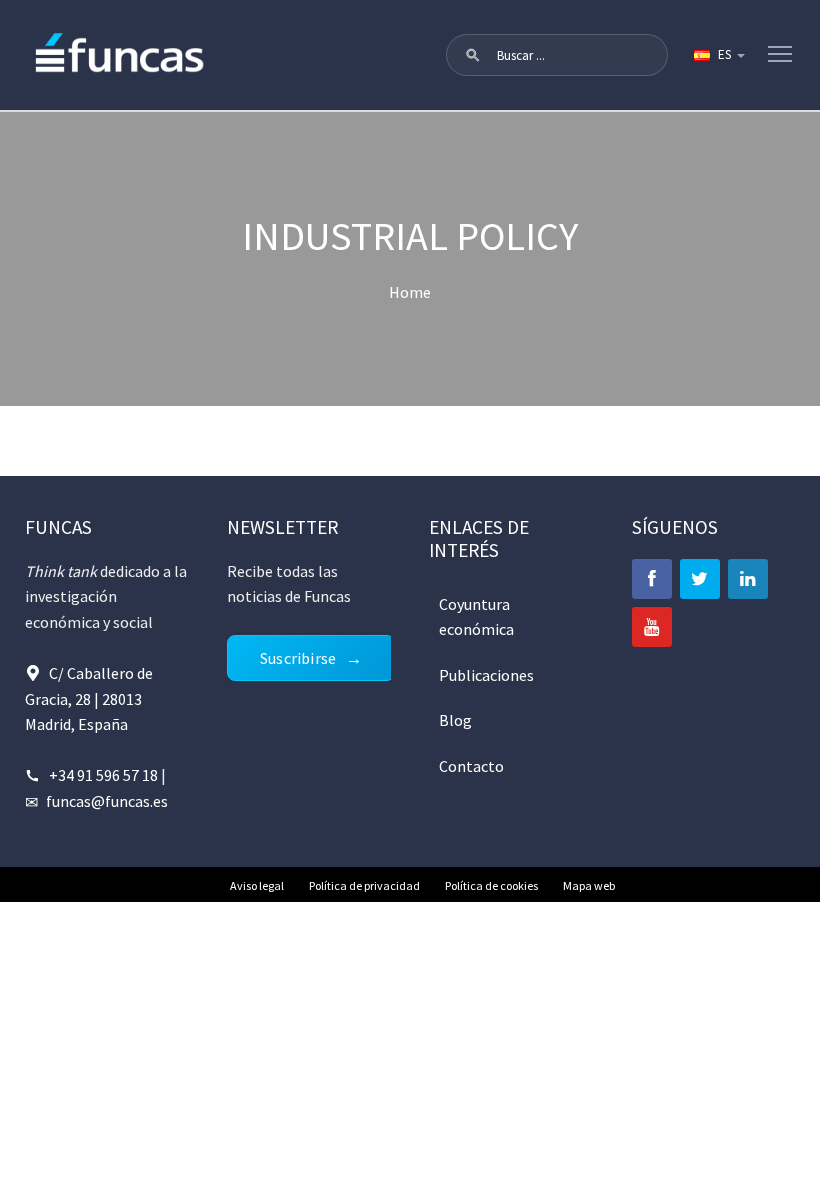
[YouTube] (652, 627)
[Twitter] (700, 579)
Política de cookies (491, 885)
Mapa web (589, 885)
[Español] (718, 55)
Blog (455, 720)
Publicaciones (486, 675)
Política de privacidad (364, 885)
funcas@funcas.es (107, 801)
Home (410, 292)
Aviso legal (257, 885)
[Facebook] (652, 579)
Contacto (471, 766)
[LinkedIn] (748, 579)
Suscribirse (298, 658)
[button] (473, 55)
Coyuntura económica (476, 617)
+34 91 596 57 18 (103, 775)
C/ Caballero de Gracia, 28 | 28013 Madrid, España (89, 698)
